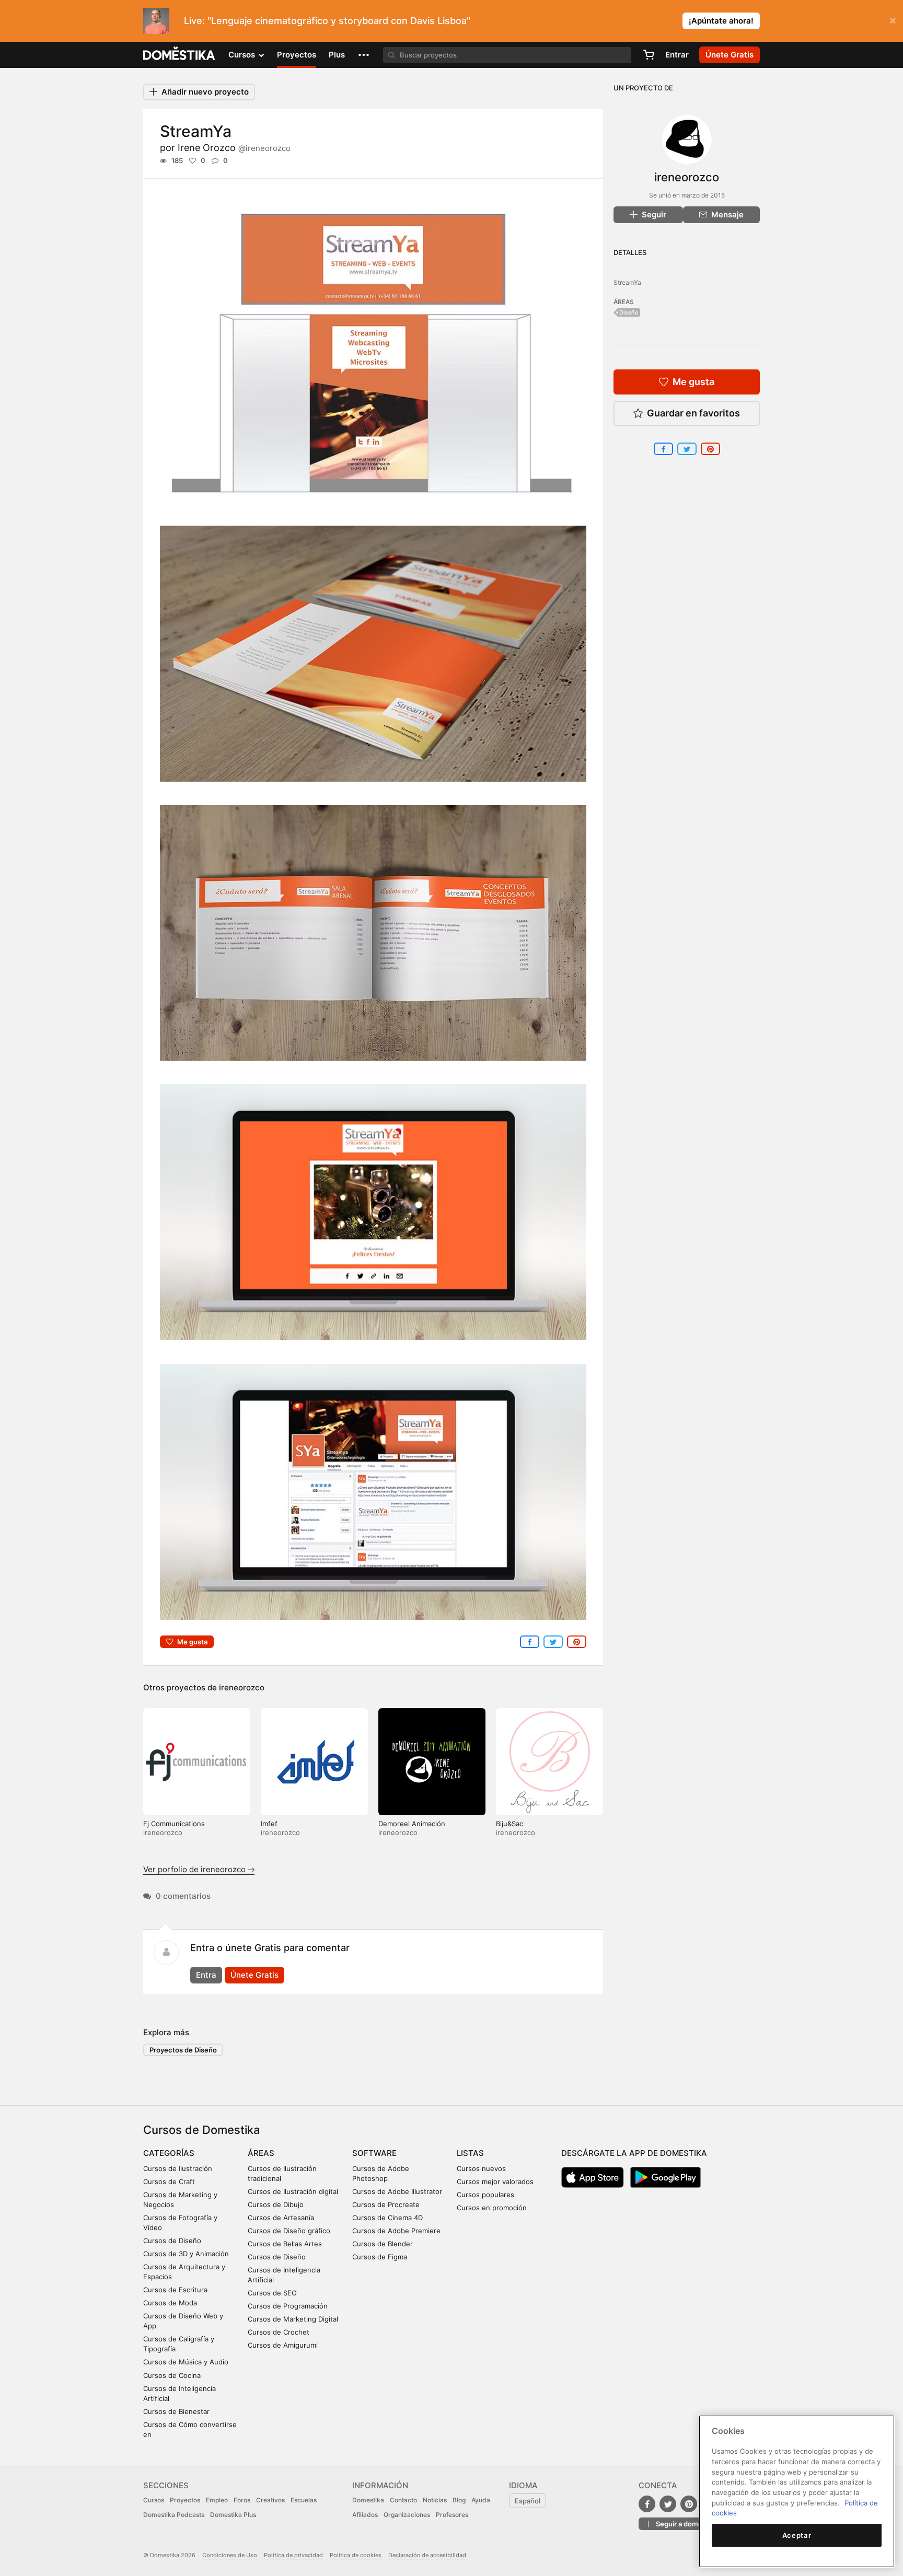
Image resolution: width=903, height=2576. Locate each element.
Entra (206, 1975)
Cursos (154, 2500)
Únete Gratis (254, 1975)
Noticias (435, 2500)
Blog (459, 2500)
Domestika (368, 2500)
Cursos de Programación (288, 2306)
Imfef (269, 1824)
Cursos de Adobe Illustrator (397, 2191)
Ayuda (481, 2500)
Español (528, 2501)
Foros (242, 2500)
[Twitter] (668, 2504)
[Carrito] (649, 55)
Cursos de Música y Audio (186, 2362)
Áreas (261, 2153)
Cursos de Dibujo (276, 2204)
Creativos (270, 2500)
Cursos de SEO (272, 2293)
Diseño (629, 312)
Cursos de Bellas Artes (285, 2244)
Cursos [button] (243, 55)
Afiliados (365, 2515)
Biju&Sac (510, 1824)
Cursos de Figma (380, 2257)
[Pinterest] (689, 2504)
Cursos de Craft (169, 2182)
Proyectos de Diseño (183, 2050)
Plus (337, 55)
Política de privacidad (293, 2555)
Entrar (677, 55)
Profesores (452, 2515)
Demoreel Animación (412, 1824)
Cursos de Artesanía (281, 2218)
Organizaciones (407, 2515)
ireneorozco (242, 1687)
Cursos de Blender (383, 2244)
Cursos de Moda (170, 2303)
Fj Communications (174, 1824)
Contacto (403, 2500)
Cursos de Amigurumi (283, 2345)
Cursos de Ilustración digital (293, 2191)
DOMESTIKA (180, 55)
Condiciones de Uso (230, 2555)
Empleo (217, 2500)
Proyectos (297, 55)
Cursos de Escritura (175, 2290)
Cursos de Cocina (172, 2375)
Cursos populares (485, 2195)
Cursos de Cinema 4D (387, 2218)
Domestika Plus (233, 2515)
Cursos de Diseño (172, 2241)
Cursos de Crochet (279, 2332)
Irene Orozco (234, 148)
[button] (364, 55)
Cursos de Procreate (386, 2204)
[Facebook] (647, 2504)
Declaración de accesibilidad (427, 2555)
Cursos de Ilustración (178, 2168)
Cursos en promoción (492, 2208)
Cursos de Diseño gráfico (289, 2231)
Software (374, 2153)
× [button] (893, 20)
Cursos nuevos (481, 2168)
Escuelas (304, 2500)
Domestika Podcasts (174, 2515)
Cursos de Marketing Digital (293, 2319)
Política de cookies (356, 2555)
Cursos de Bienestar (176, 2411)
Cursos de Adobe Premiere (396, 2231)
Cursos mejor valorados (495, 2182)
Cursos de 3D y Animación (186, 2254)
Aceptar (797, 2535)
